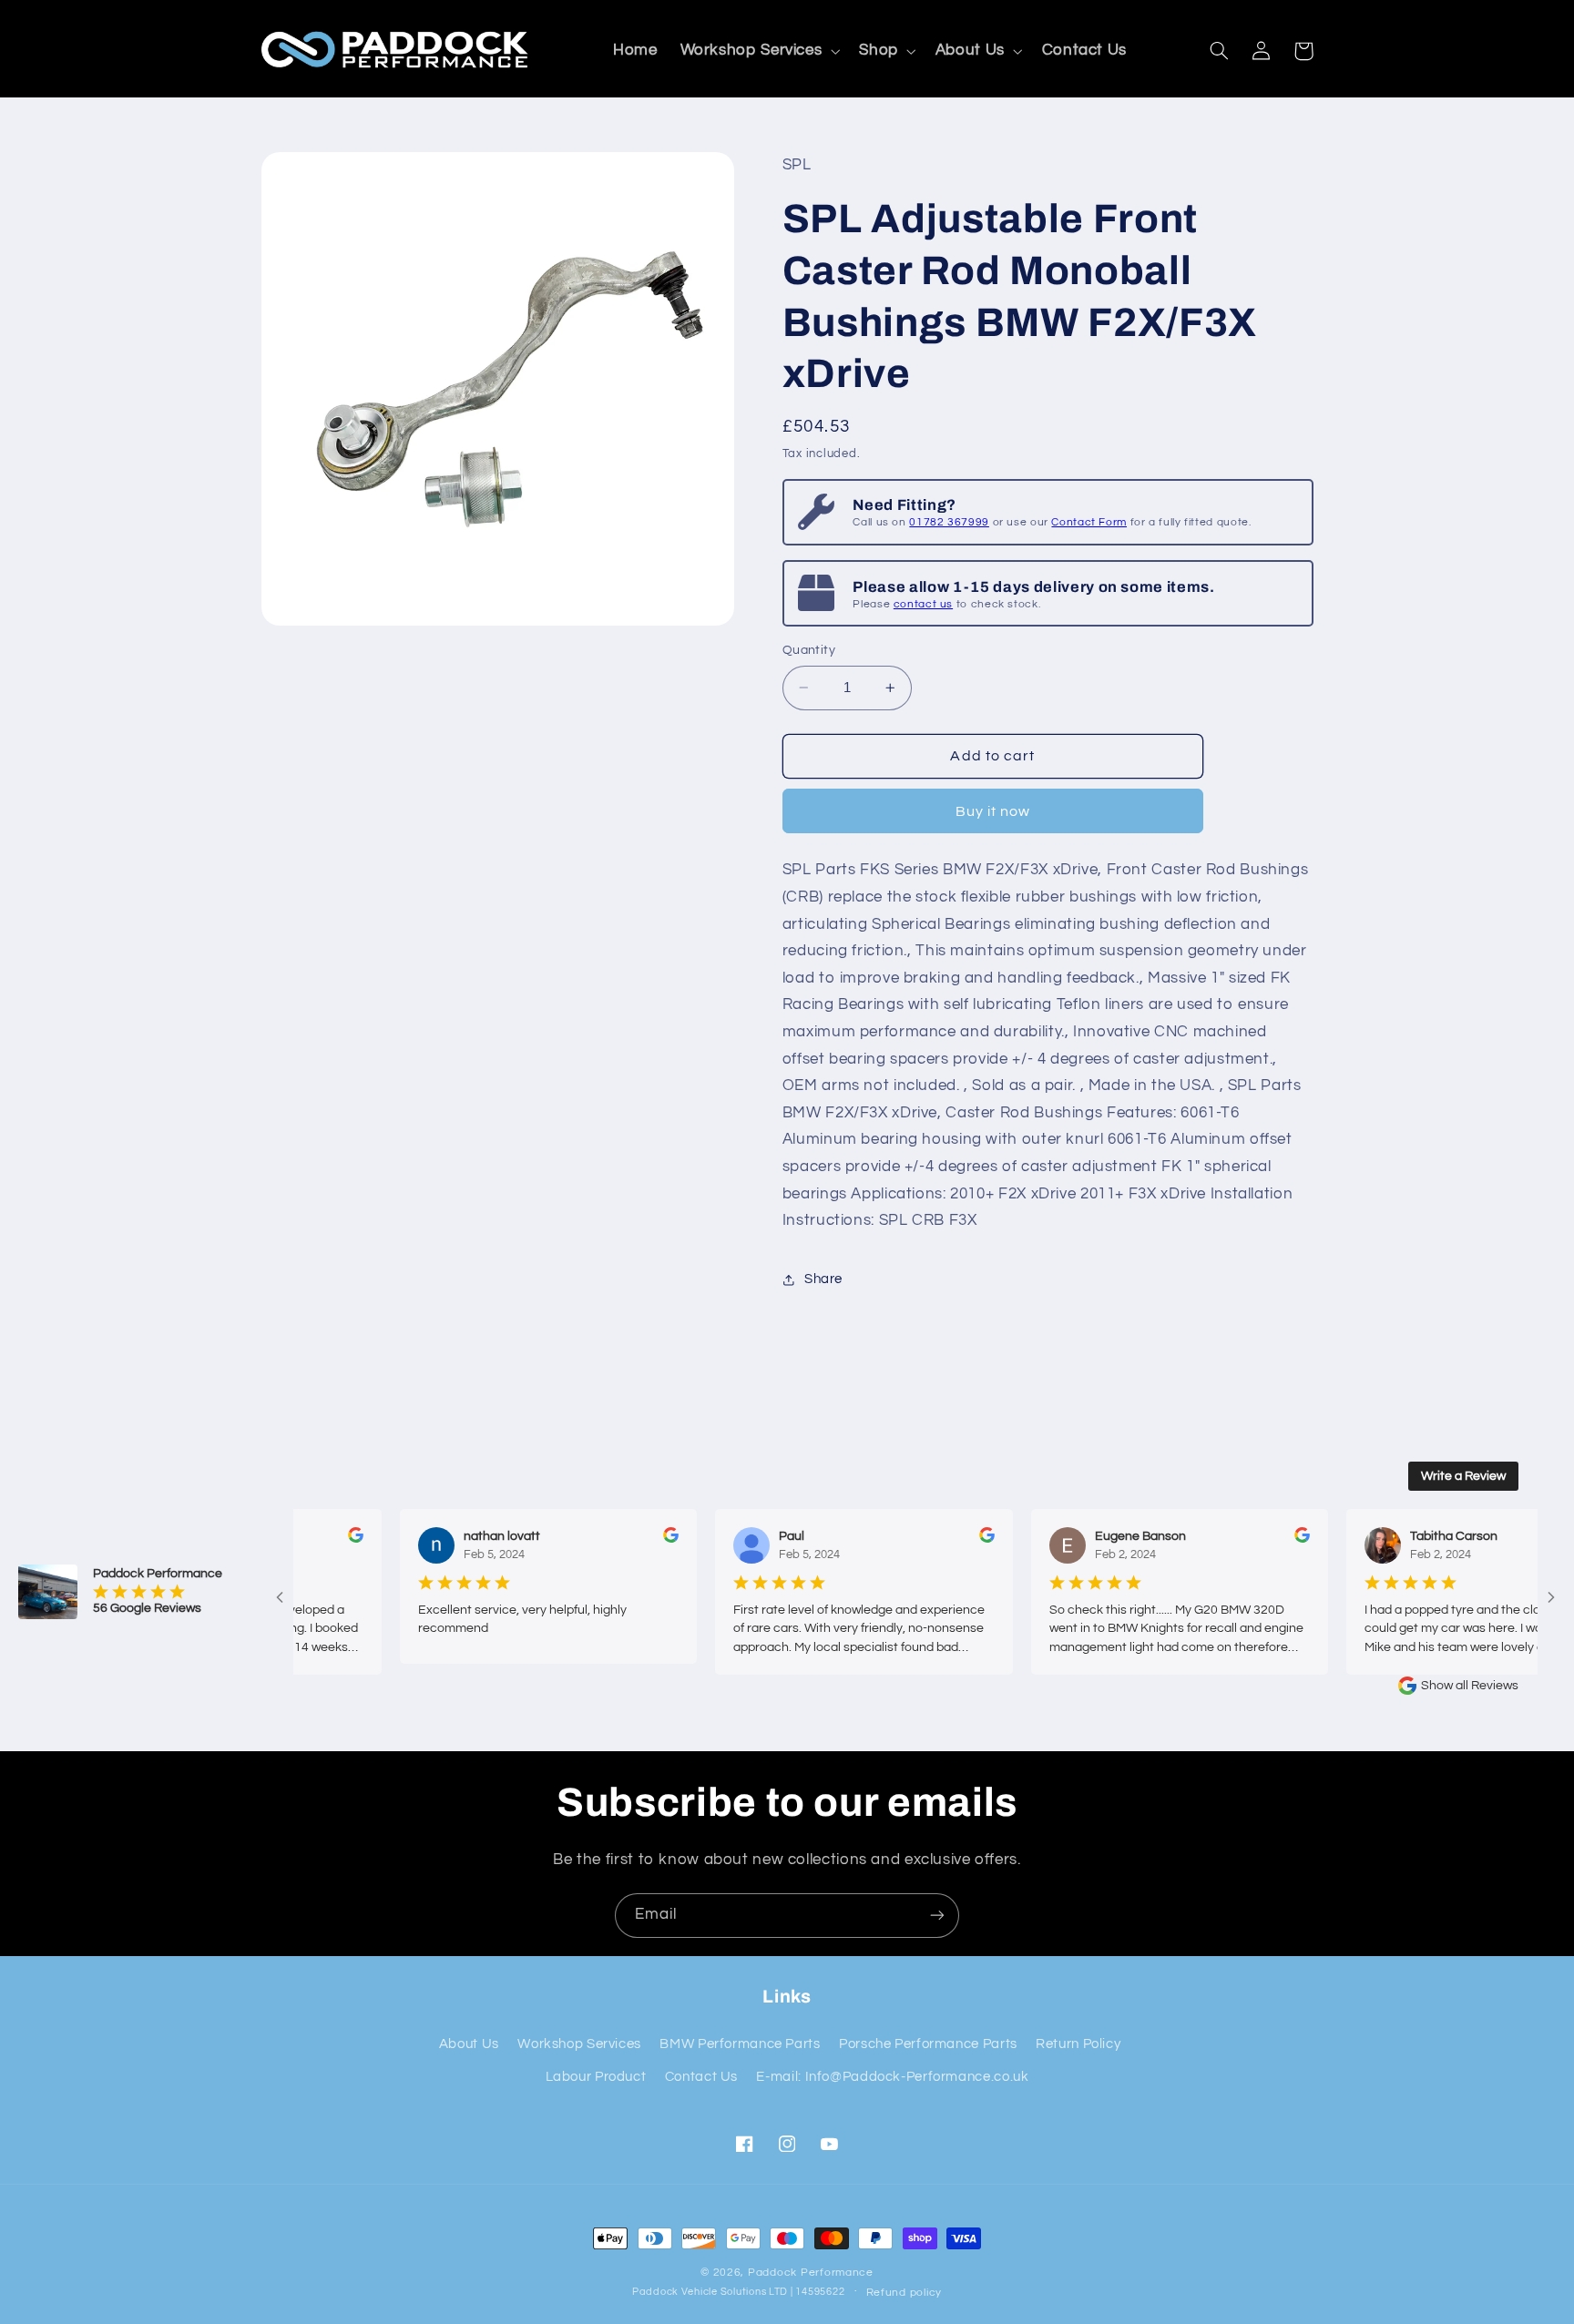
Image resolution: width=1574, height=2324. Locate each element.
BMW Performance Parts (740, 2044)
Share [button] (823, 1279)
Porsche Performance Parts (928, 2044)
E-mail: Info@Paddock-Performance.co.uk (892, 2077)
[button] (758, 51)
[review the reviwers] (321, 1539)
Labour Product (596, 2077)
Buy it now (993, 811)
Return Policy (1078, 2044)
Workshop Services (579, 2044)
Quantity (809, 650)
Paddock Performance (811, 2273)
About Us (469, 2044)
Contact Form (1089, 523)
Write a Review (1463, 1476)
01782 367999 (949, 523)
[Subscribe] (937, 1916)
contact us (923, 604)
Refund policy (905, 2293)
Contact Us (701, 2077)
